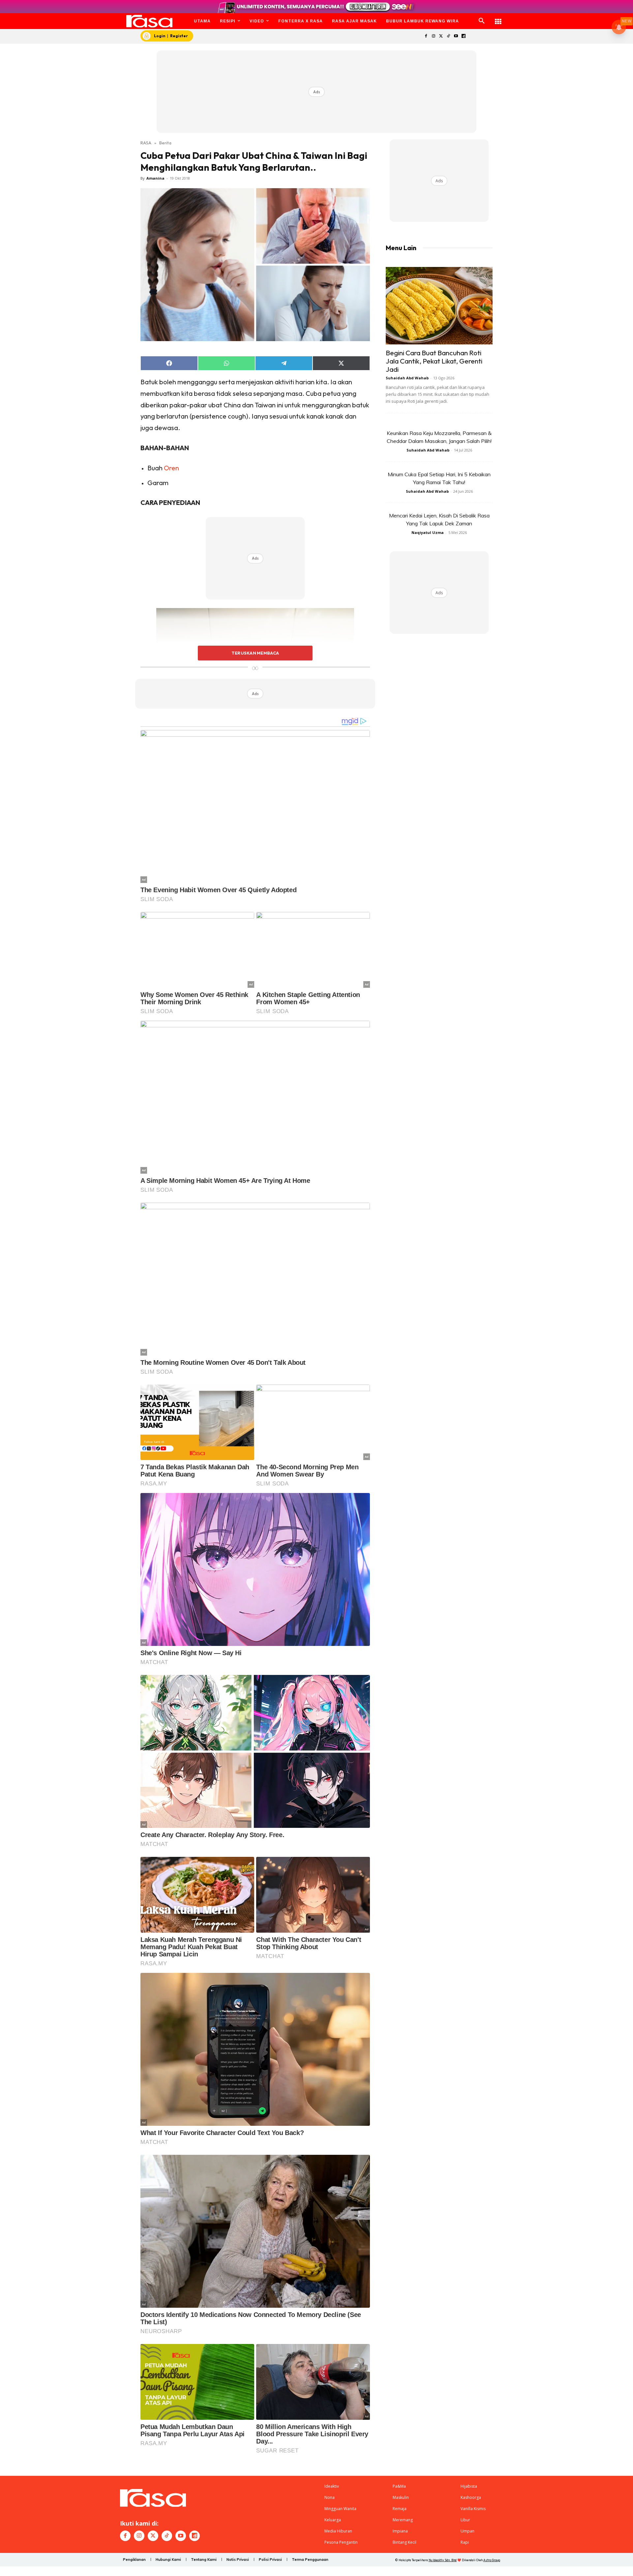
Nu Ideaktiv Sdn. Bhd (443, 2560)
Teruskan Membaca (255, 653)
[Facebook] (426, 36)
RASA (146, 143)
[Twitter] (441, 36)
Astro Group (492, 2560)
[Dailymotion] (463, 36)
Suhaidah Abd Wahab (407, 378)
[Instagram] (433, 36)
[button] (482, 21)
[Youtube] (456, 36)
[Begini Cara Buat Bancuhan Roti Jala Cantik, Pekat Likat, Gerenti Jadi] (439, 306)
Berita (165, 143)
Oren (171, 468)
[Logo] (150, 21)
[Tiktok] (449, 36)
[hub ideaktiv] (498, 18)
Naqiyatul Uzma (428, 532)
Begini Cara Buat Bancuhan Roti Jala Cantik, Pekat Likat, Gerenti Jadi (434, 361)
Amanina (155, 178)
